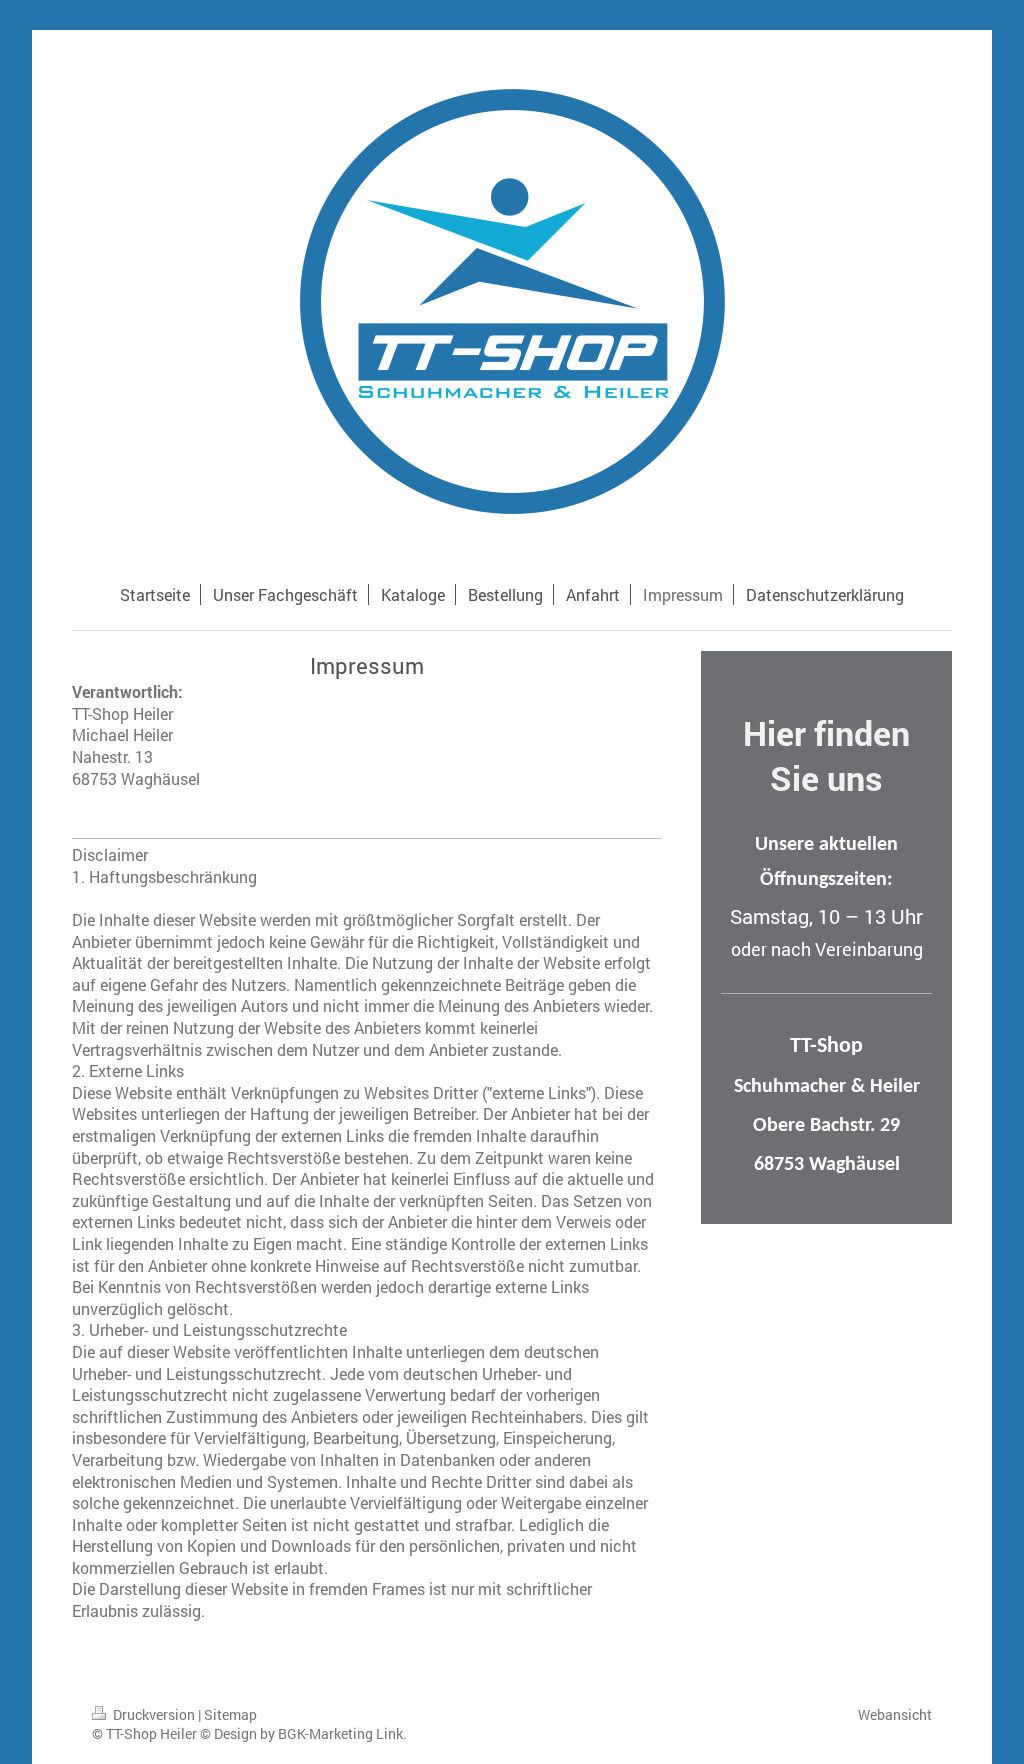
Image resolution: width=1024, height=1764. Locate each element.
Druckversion (154, 1714)
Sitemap (230, 1714)
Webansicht (895, 1714)
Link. (391, 1733)
